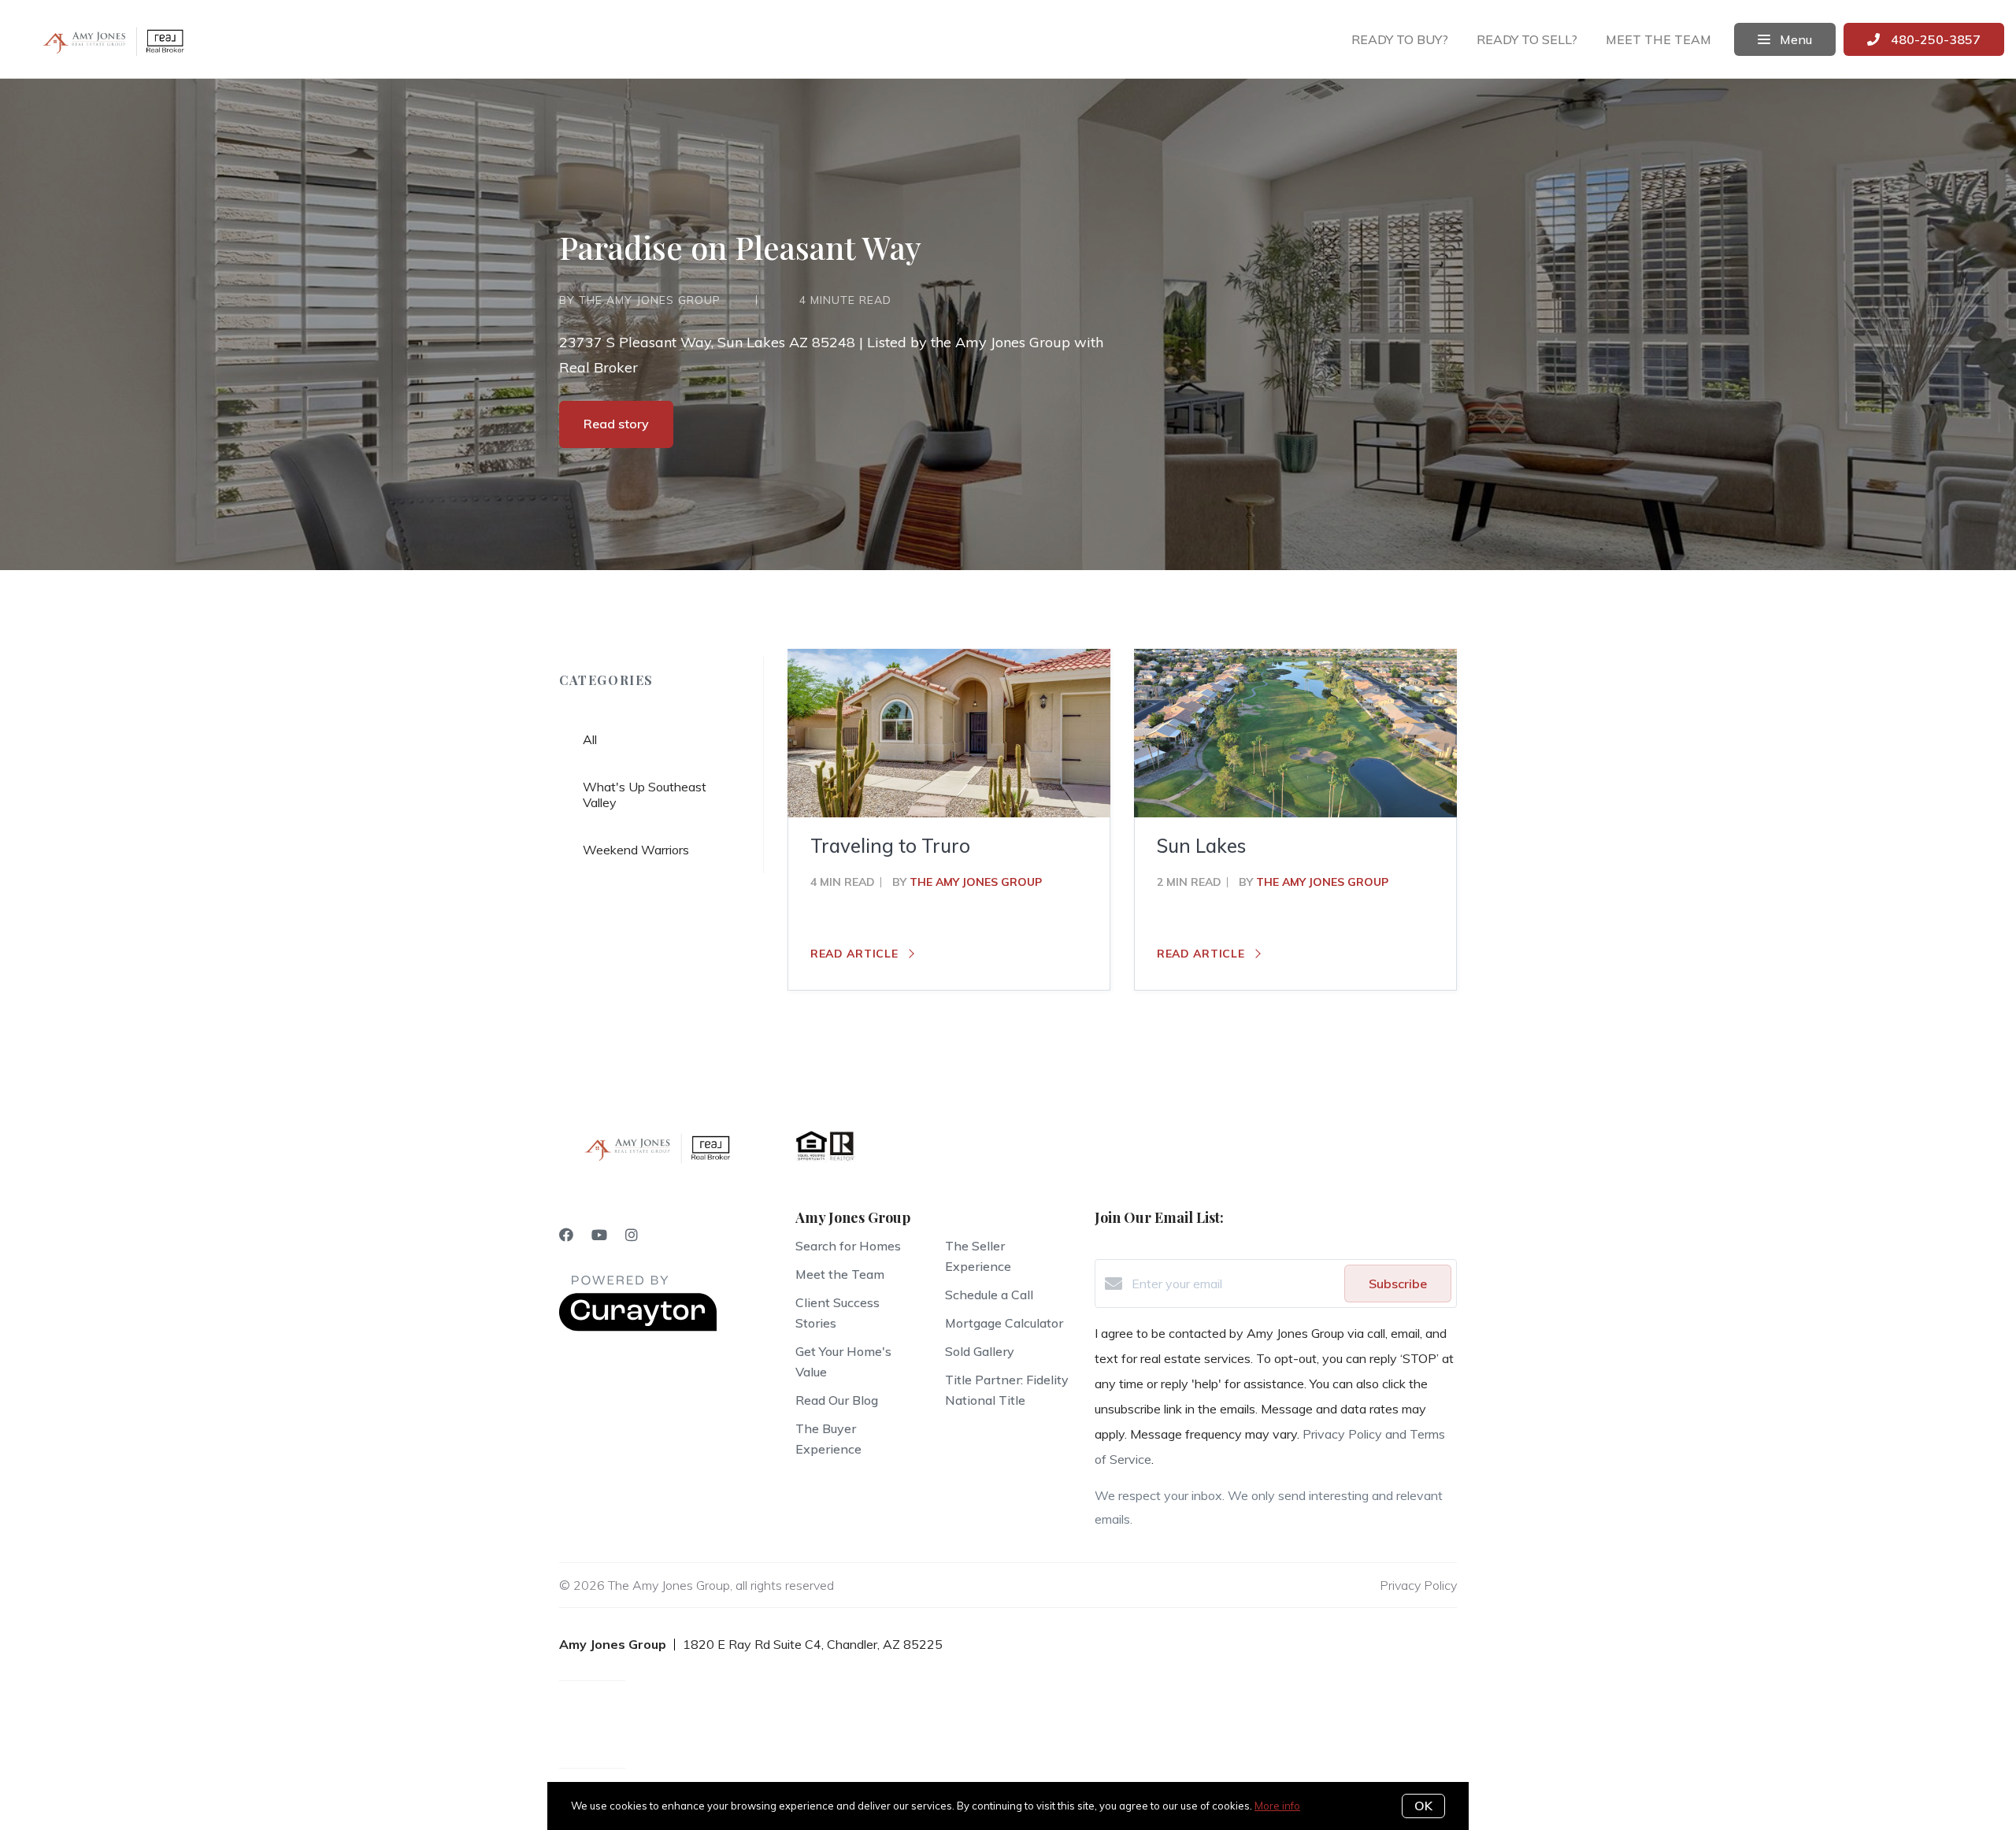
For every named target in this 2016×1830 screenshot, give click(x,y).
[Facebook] (566, 1235)
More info (1277, 1806)
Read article (856, 954)
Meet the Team (840, 1274)
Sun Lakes (1201, 846)
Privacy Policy (1418, 1585)
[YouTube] (599, 1235)
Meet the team (1658, 39)
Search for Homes (848, 1246)
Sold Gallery (980, 1351)
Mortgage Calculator (1004, 1323)
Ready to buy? (1400, 39)
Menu (1794, 39)
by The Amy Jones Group (640, 300)
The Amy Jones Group (976, 882)
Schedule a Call (989, 1295)
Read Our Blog (837, 1400)
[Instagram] (632, 1235)
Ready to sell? (1527, 39)
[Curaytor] (638, 1327)
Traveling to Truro (890, 846)
